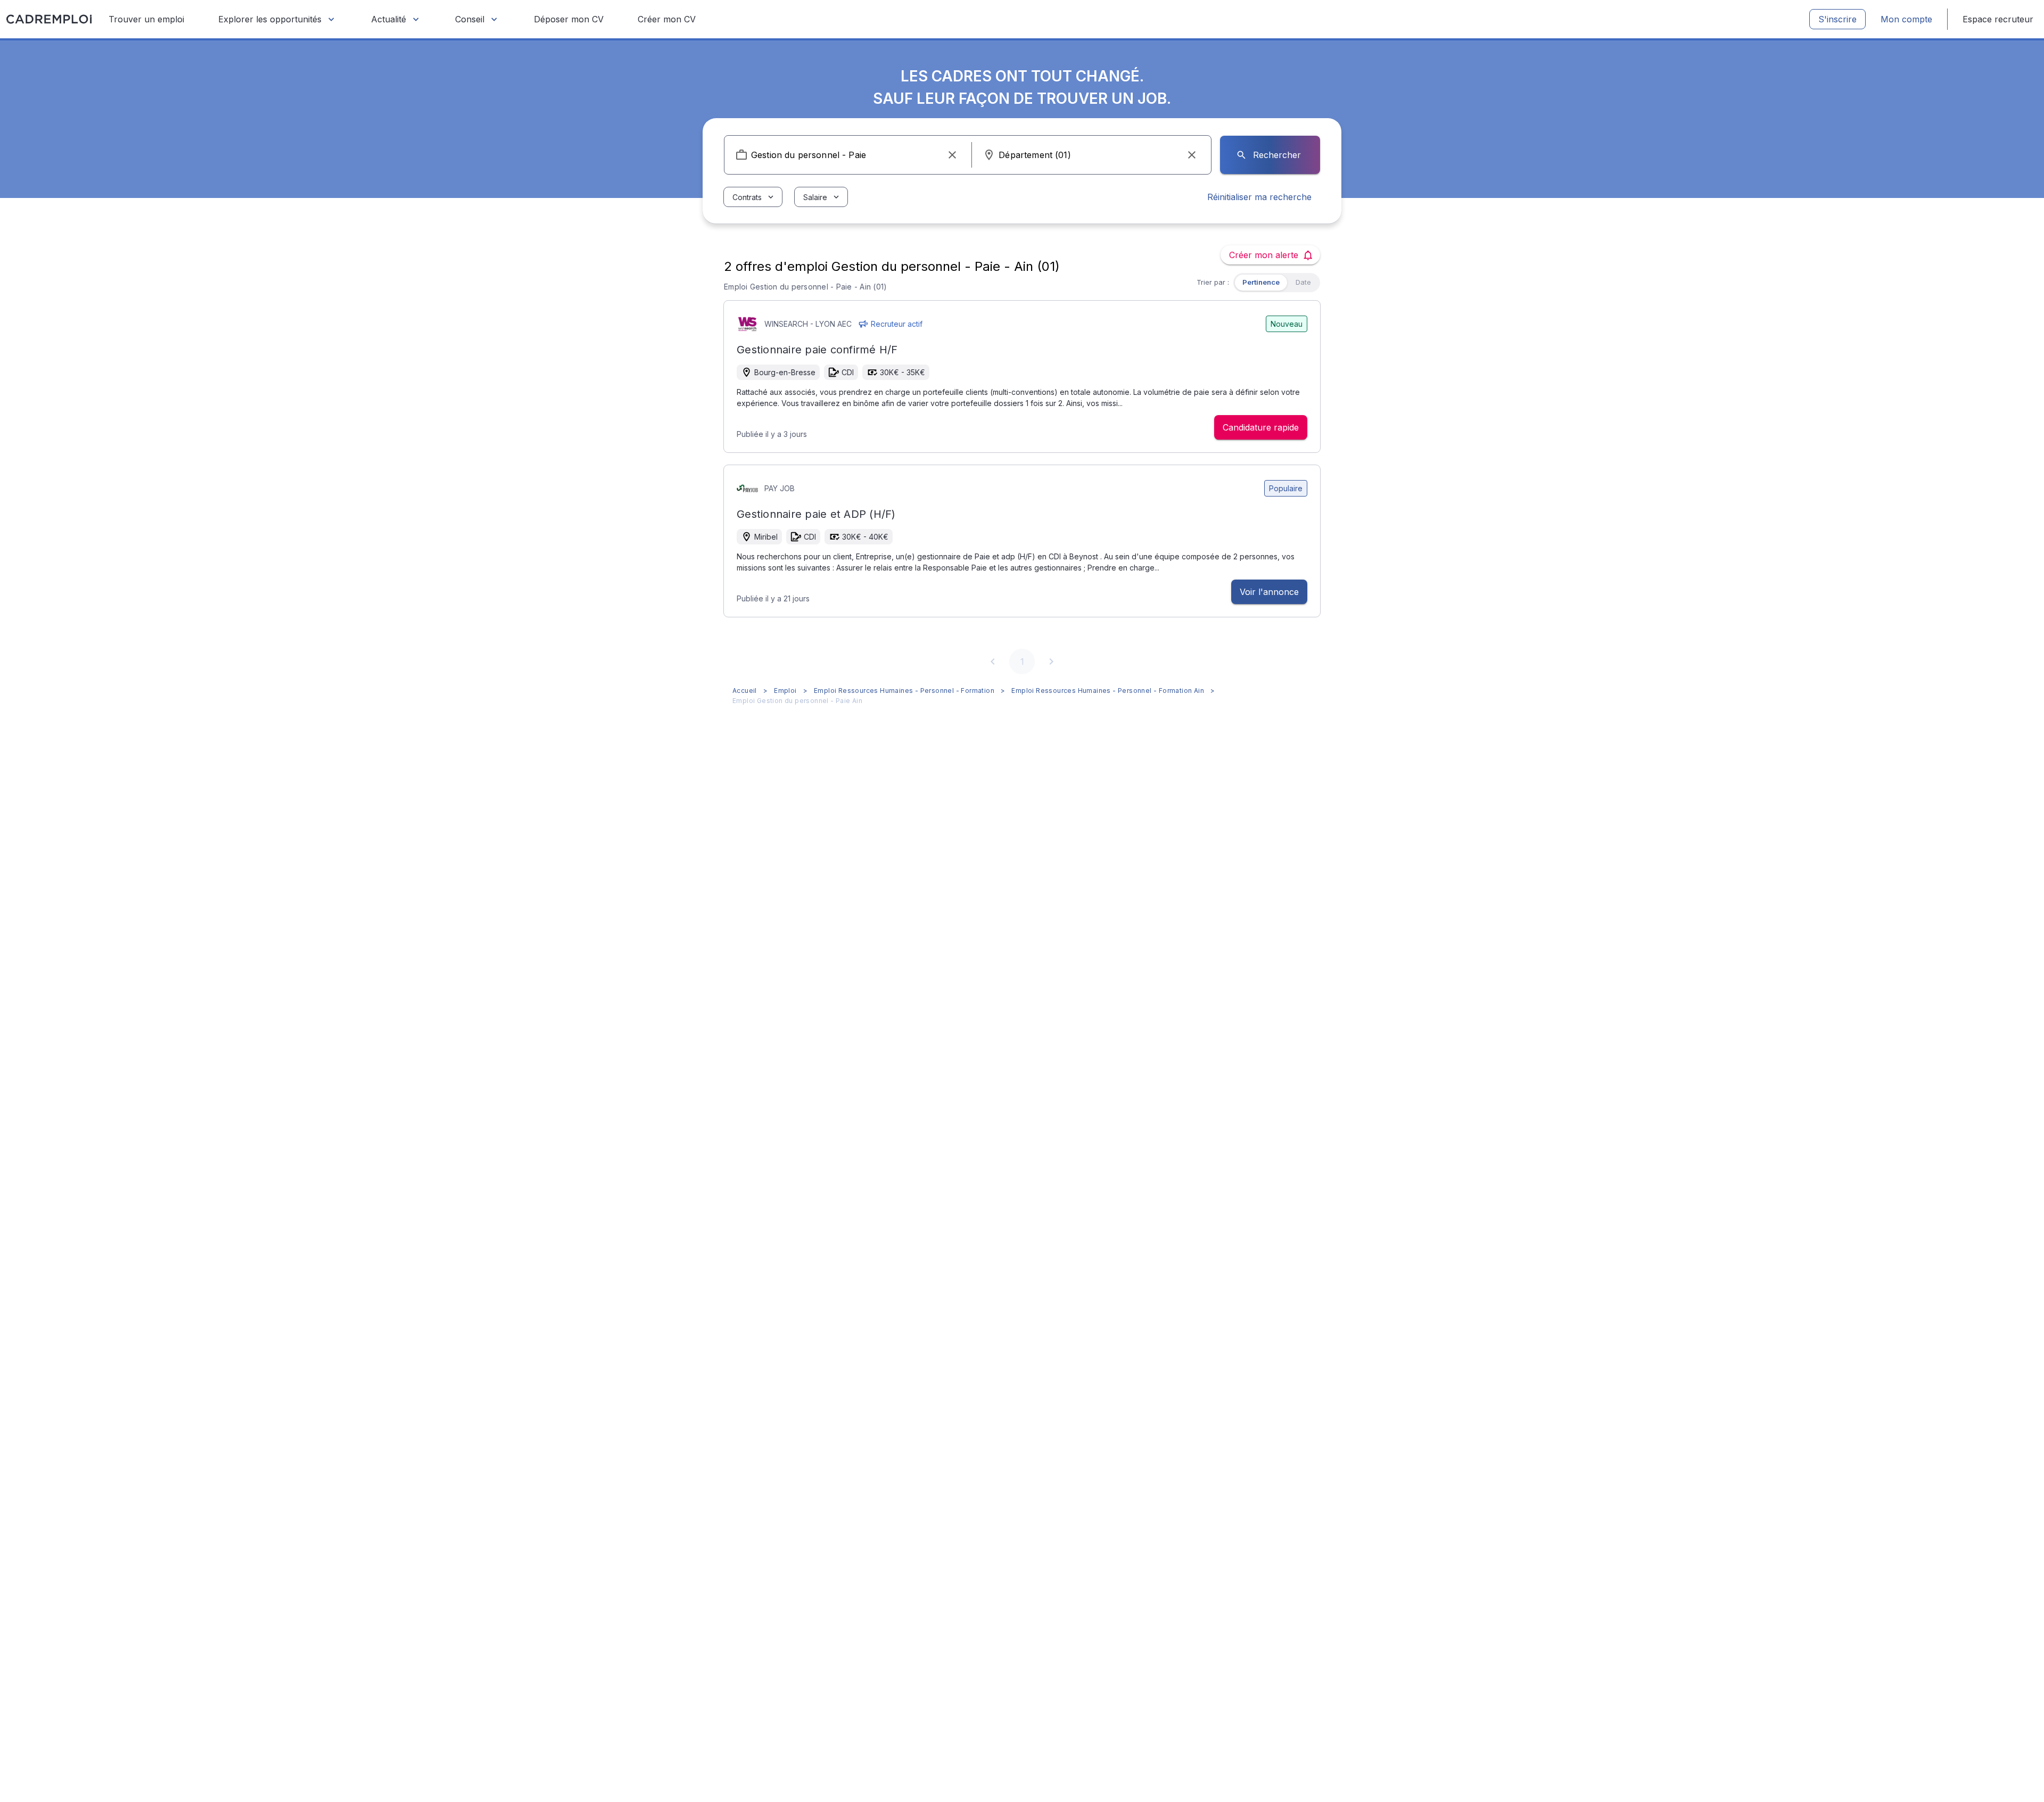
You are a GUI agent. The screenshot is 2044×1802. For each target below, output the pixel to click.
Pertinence (1261, 282)
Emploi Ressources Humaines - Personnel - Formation (904, 691)
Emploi (785, 691)
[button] (952, 155)
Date (1303, 282)
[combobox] (848, 155)
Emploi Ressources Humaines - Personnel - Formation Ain (1108, 691)
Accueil (745, 691)
